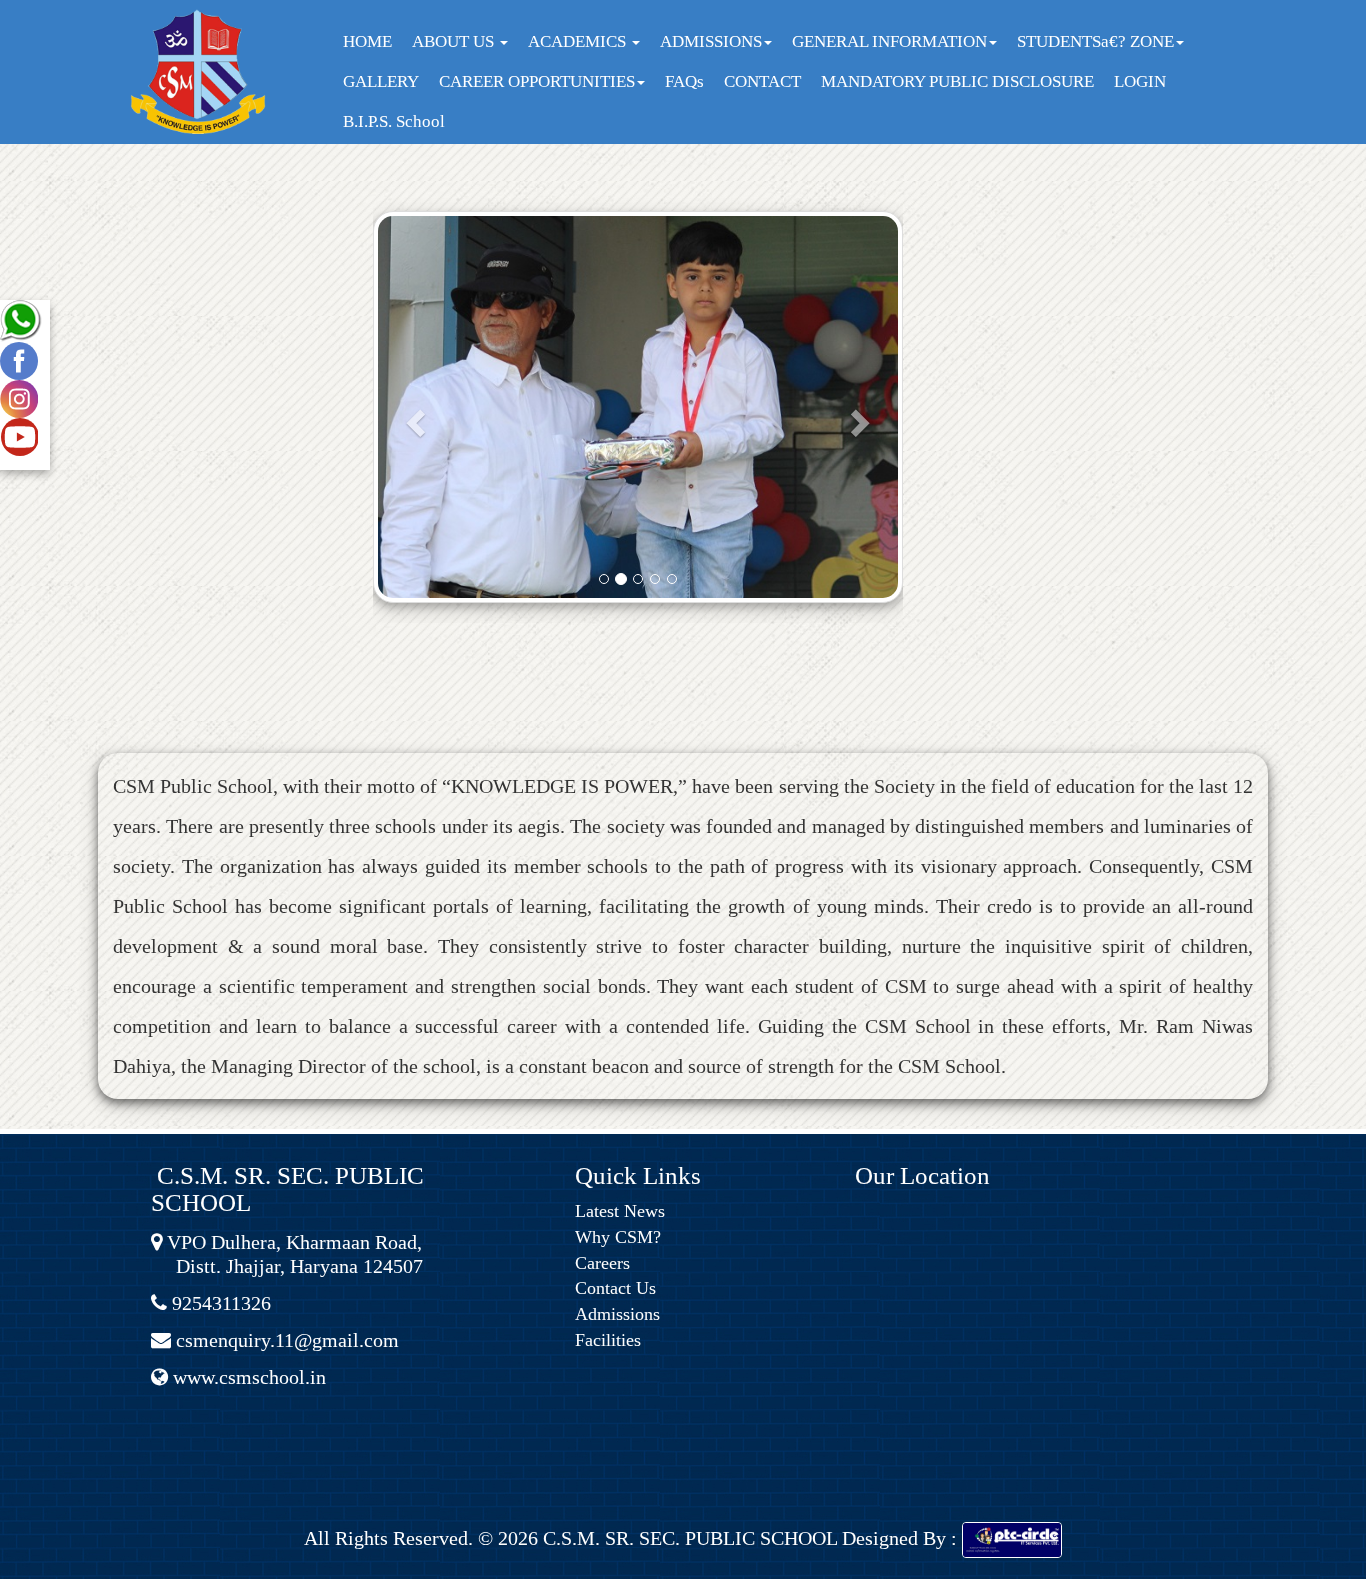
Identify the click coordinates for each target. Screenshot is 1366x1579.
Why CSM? (618, 1237)
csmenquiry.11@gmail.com (285, 1340)
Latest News (620, 1211)
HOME (367, 41)
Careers (602, 1263)
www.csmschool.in (247, 1377)
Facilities (608, 1340)
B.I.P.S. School (394, 121)
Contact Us (615, 1288)
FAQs (684, 81)
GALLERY (381, 81)
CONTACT (762, 81)
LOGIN (1140, 81)
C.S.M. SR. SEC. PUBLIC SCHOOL (687, 1538)
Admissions (617, 1314)
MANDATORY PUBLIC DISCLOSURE (957, 81)
